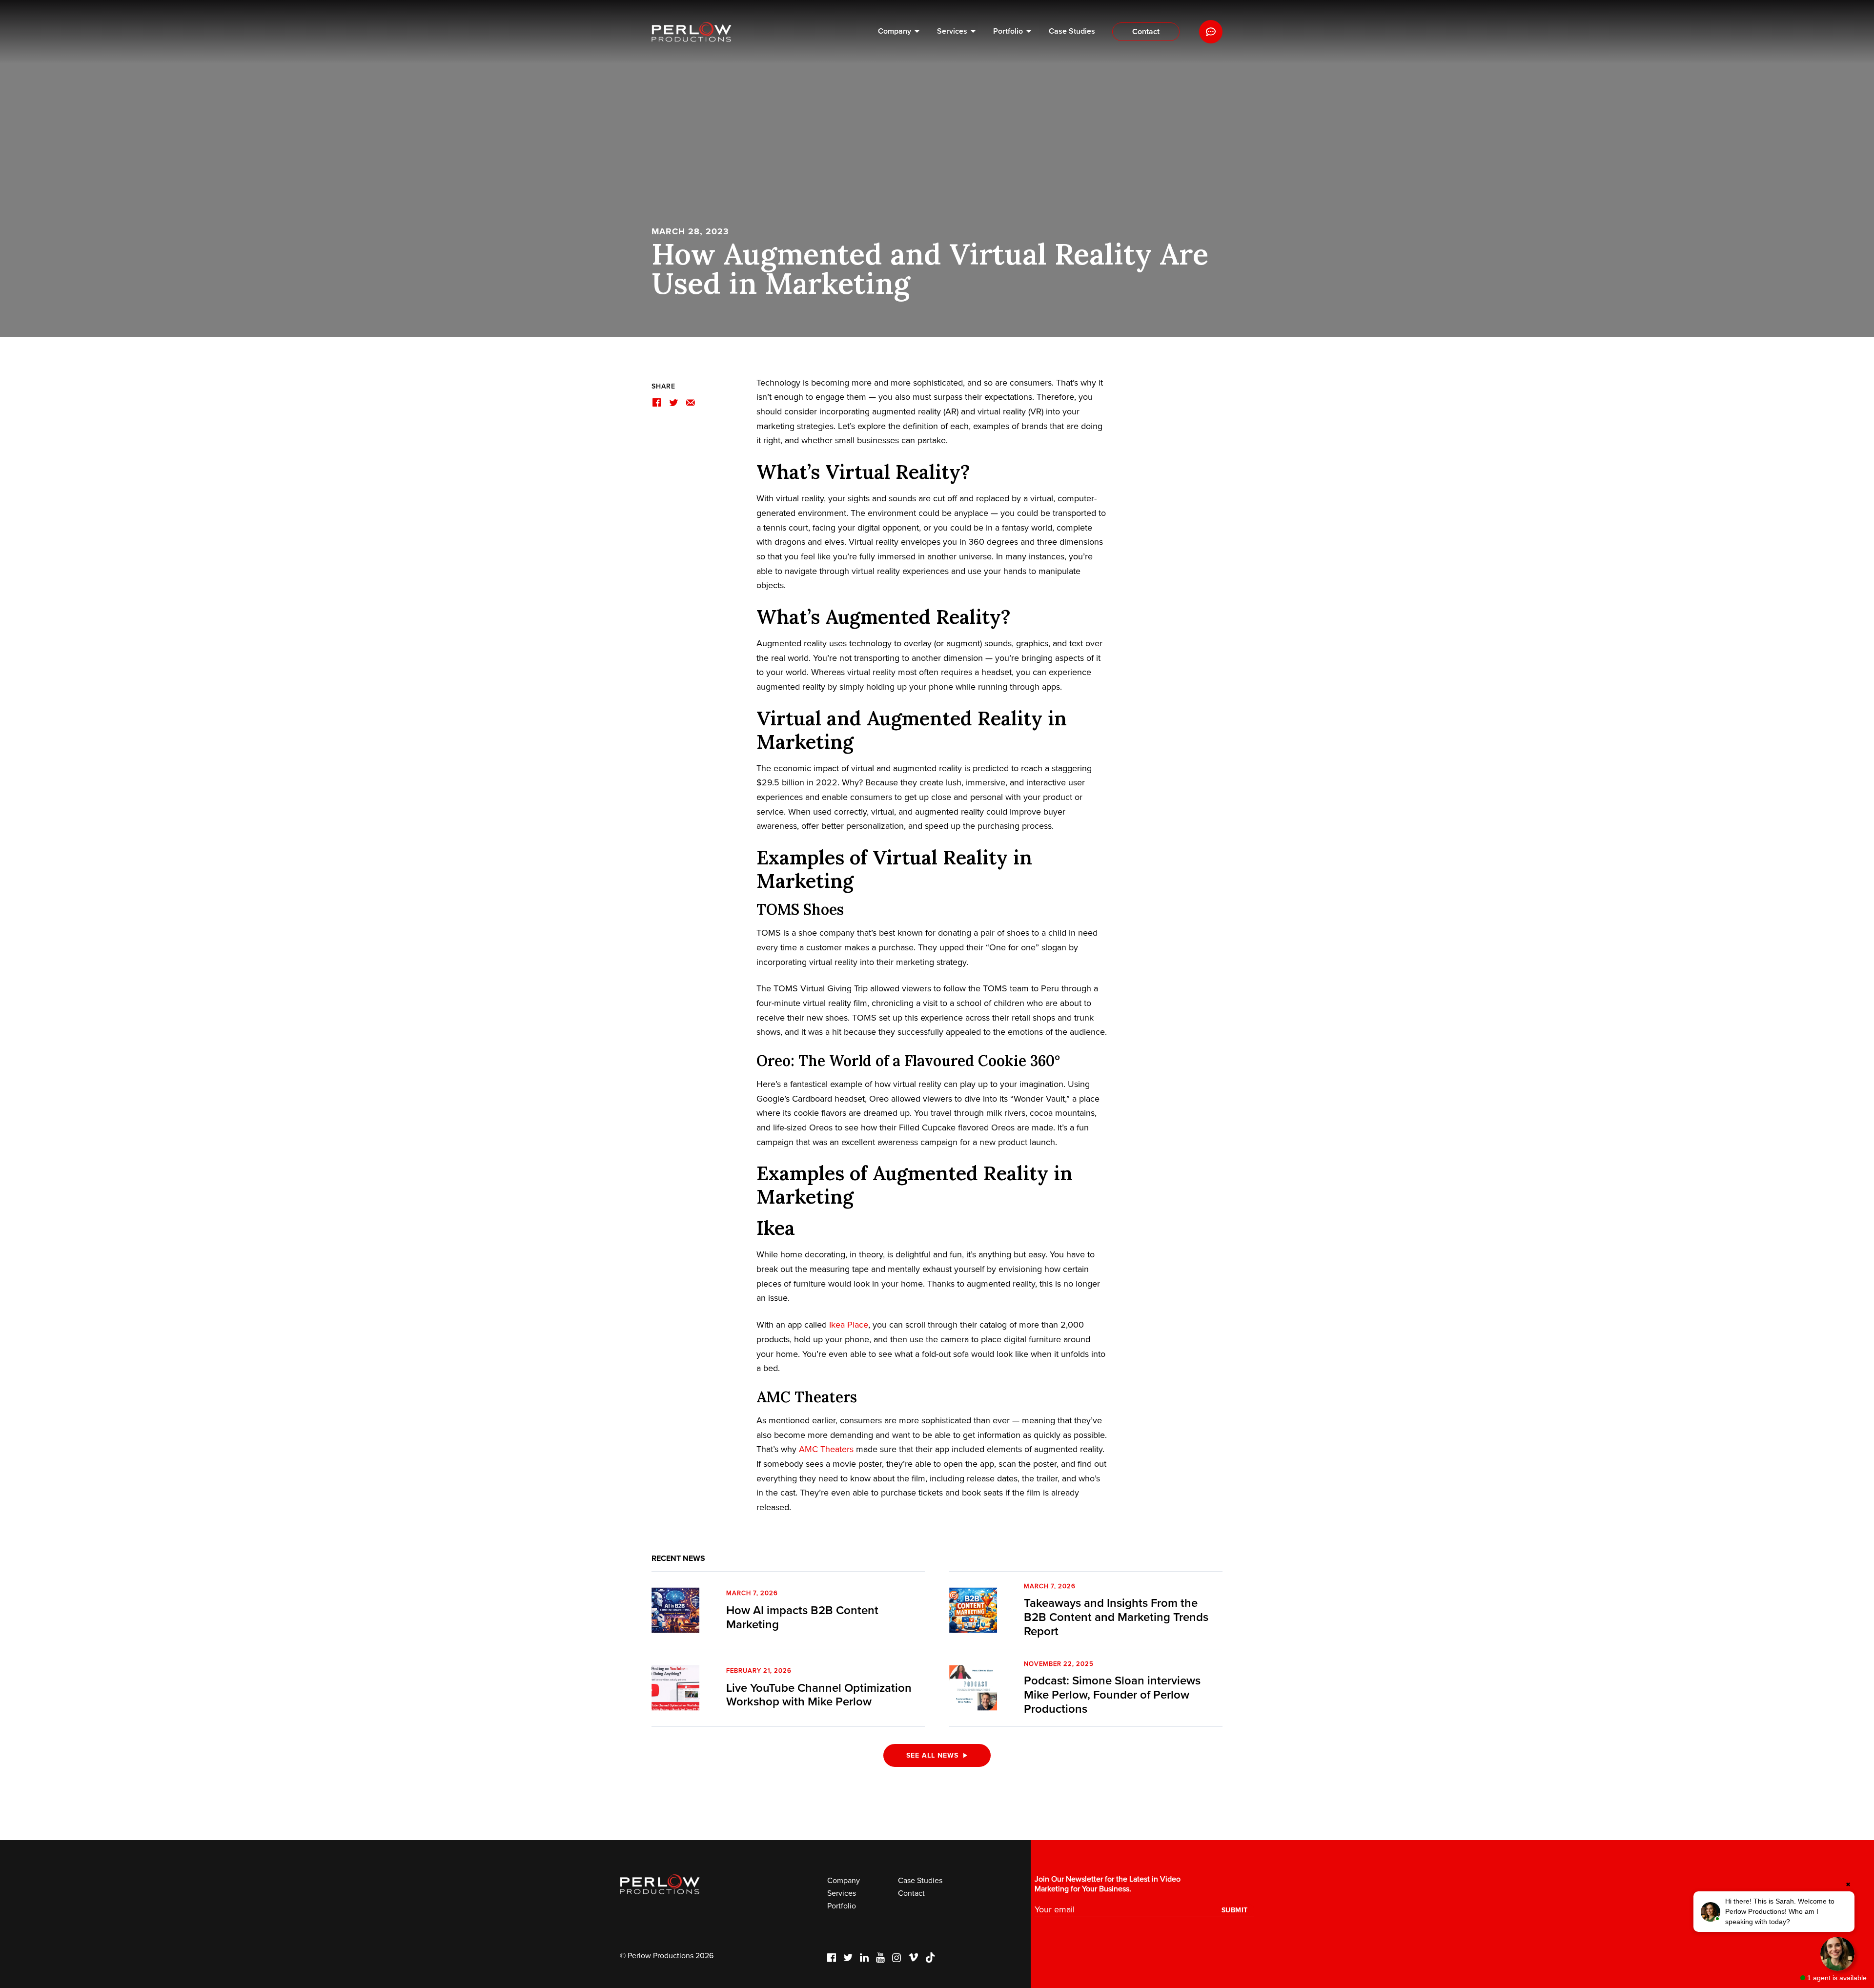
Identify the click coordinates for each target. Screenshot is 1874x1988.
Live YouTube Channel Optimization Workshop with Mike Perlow (819, 1695)
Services (952, 31)
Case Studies (1072, 31)
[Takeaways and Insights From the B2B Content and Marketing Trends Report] (973, 1610)
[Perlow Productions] (692, 32)
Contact (1146, 32)
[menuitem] (899, 32)
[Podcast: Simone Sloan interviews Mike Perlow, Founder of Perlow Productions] (973, 1688)
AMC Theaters (826, 1449)
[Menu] (1211, 32)
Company (895, 31)
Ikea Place (849, 1325)
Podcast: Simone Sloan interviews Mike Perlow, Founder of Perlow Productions (1112, 1695)
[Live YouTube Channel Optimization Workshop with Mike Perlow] (675, 1688)
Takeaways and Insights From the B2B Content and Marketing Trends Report (1116, 1617)
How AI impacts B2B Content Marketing (802, 1618)
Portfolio (1008, 31)
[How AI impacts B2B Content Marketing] (675, 1610)
